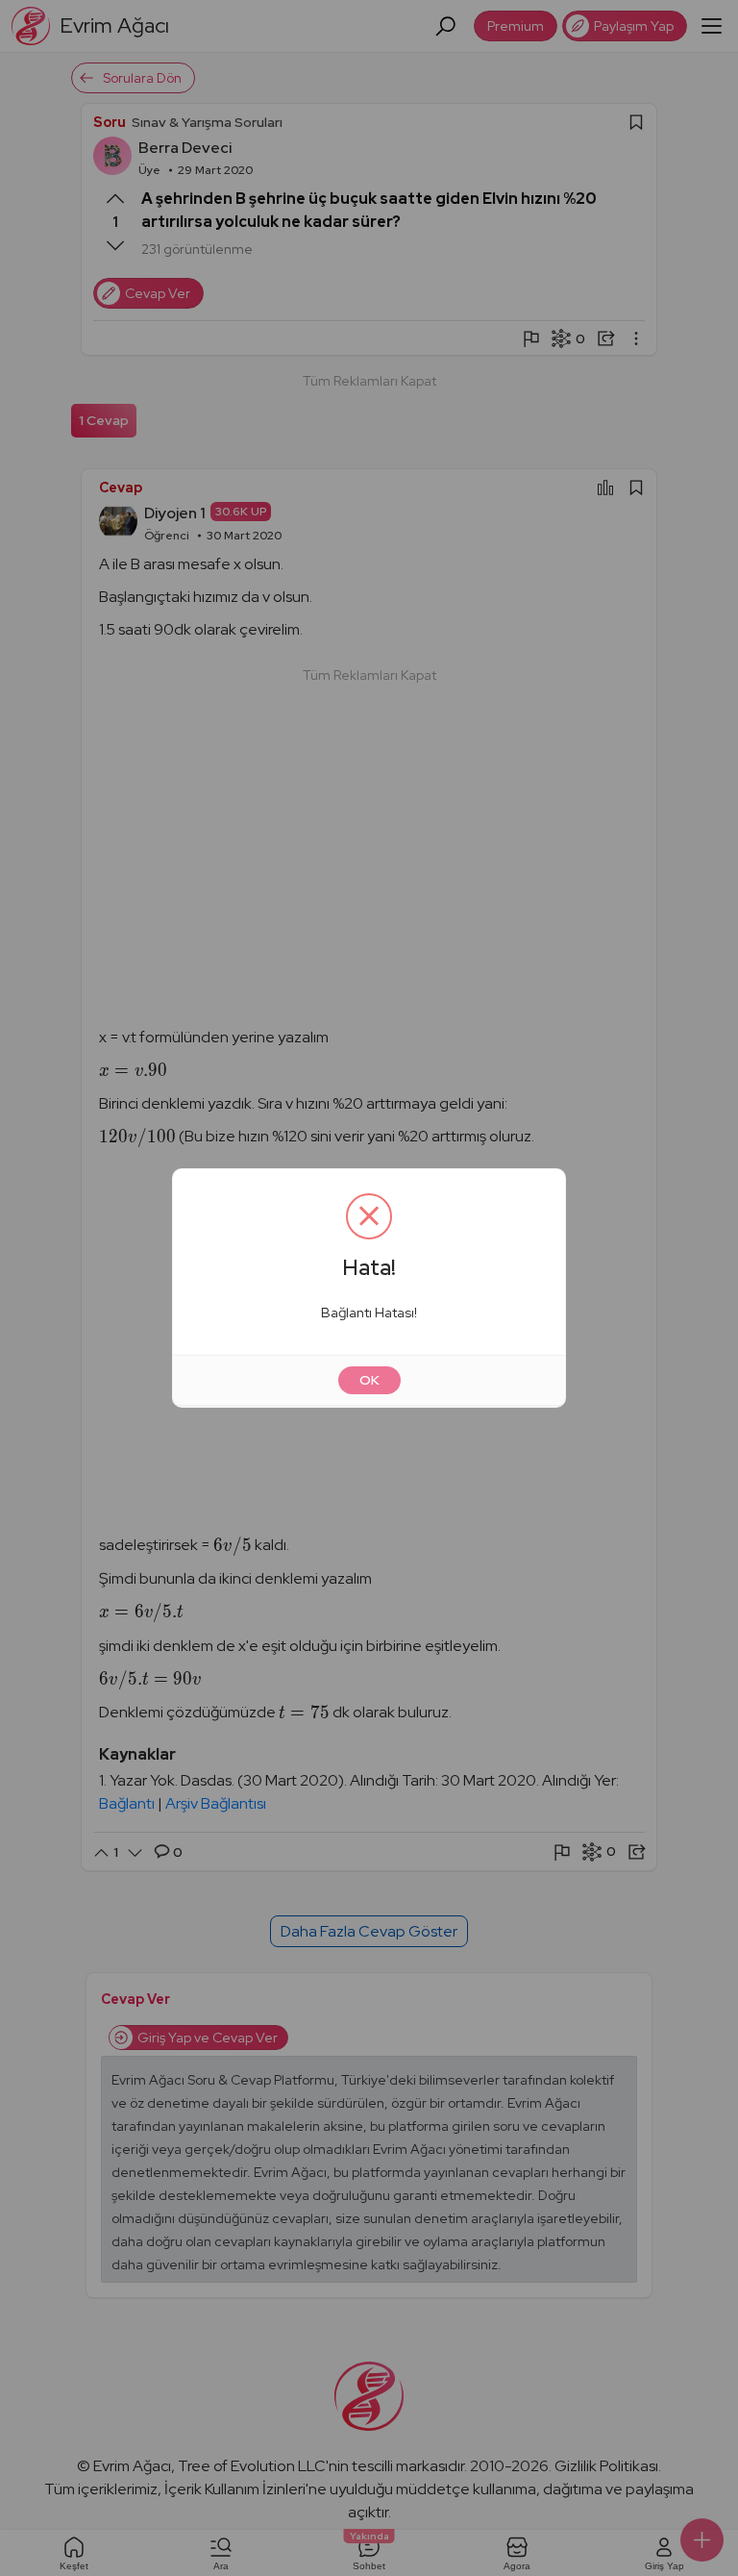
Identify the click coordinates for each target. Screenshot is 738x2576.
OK (369, 1380)
